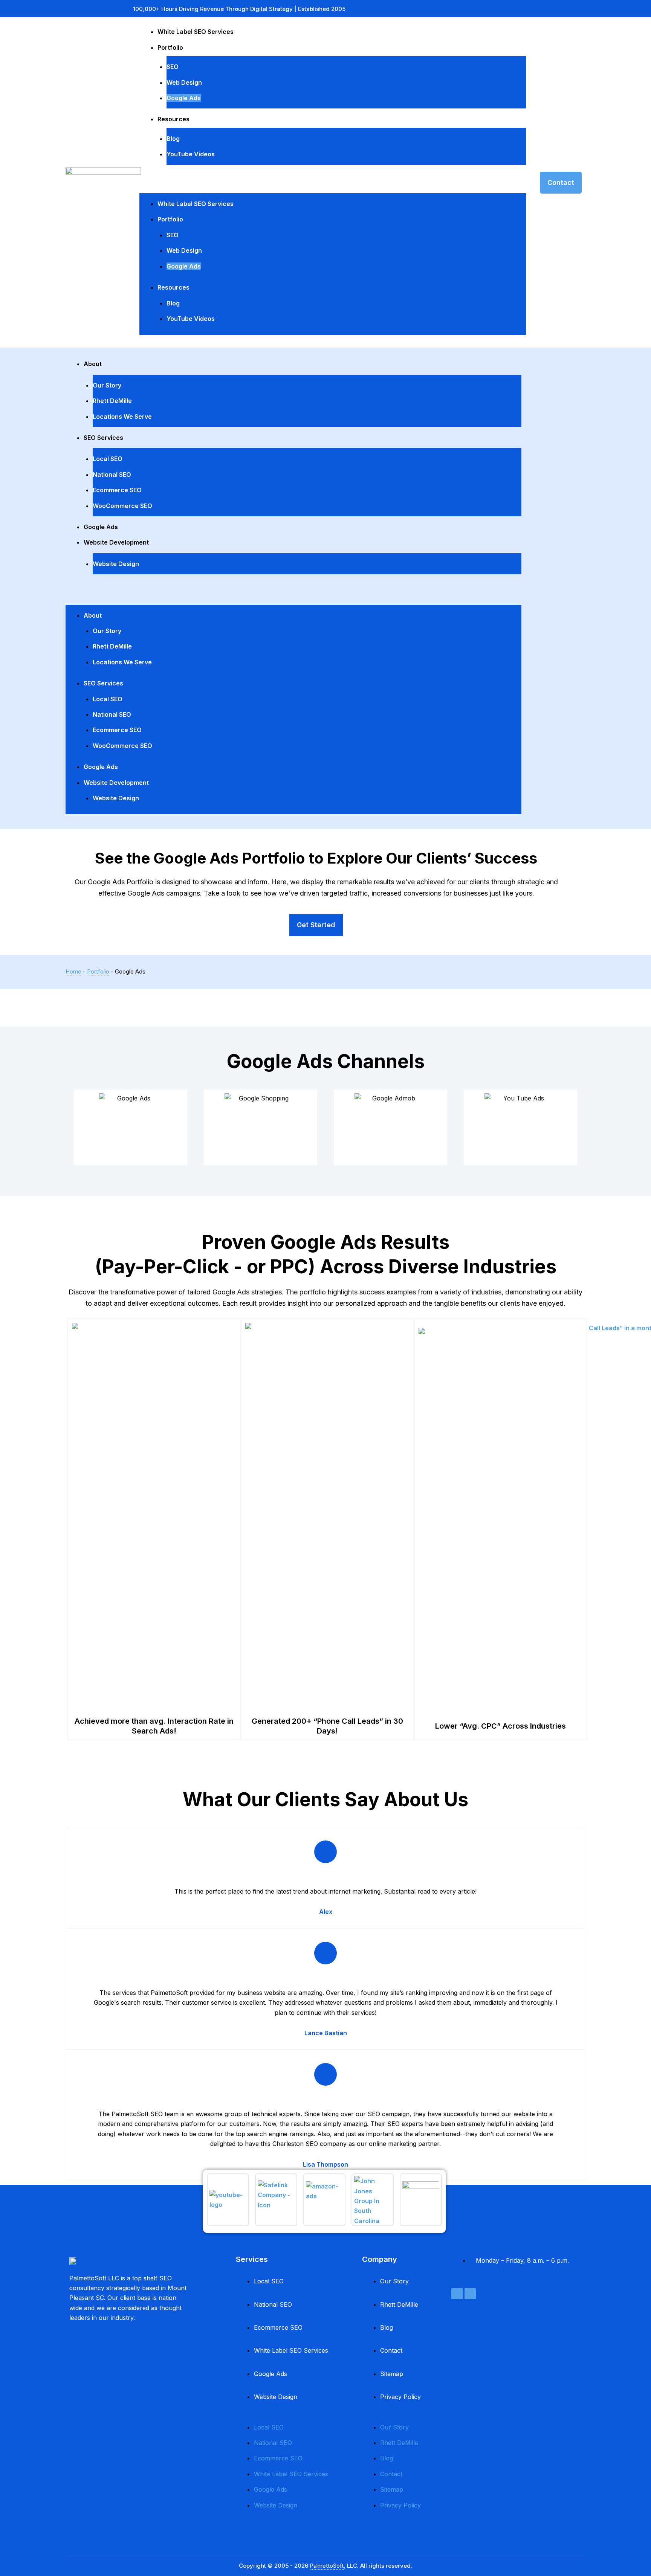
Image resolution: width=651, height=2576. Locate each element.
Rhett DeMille (112, 401)
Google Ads (184, 98)
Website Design (116, 564)
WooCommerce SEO (122, 506)
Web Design (184, 82)
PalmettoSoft (327, 2566)
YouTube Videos (191, 154)
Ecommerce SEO (117, 490)
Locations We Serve (122, 417)
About (93, 364)
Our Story (107, 385)
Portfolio (170, 47)
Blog (173, 139)
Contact (391, 2350)
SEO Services (103, 438)
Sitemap (392, 2374)
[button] (333, 185)
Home (73, 971)
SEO (173, 67)
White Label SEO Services (196, 32)
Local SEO (108, 459)
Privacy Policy (400, 2397)
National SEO (112, 475)
